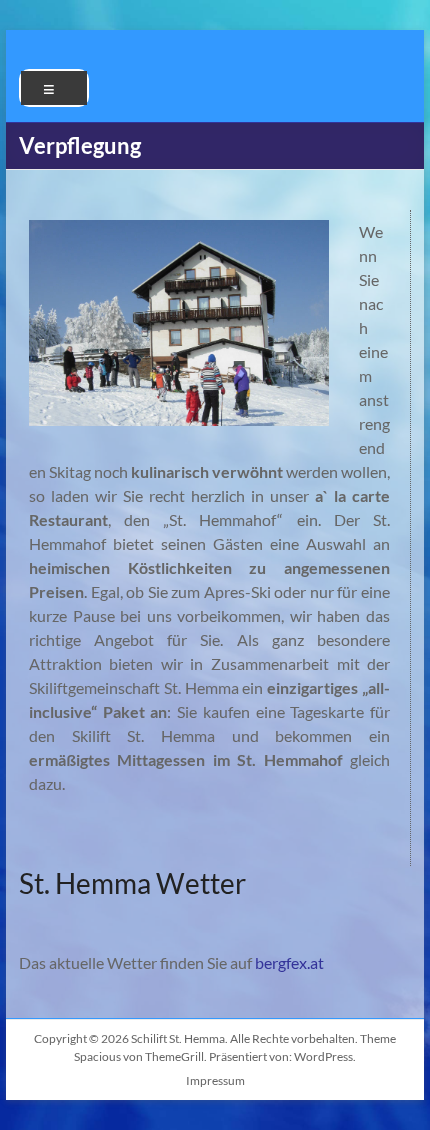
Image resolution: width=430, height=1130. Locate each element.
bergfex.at (289, 962)
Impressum (215, 1080)
